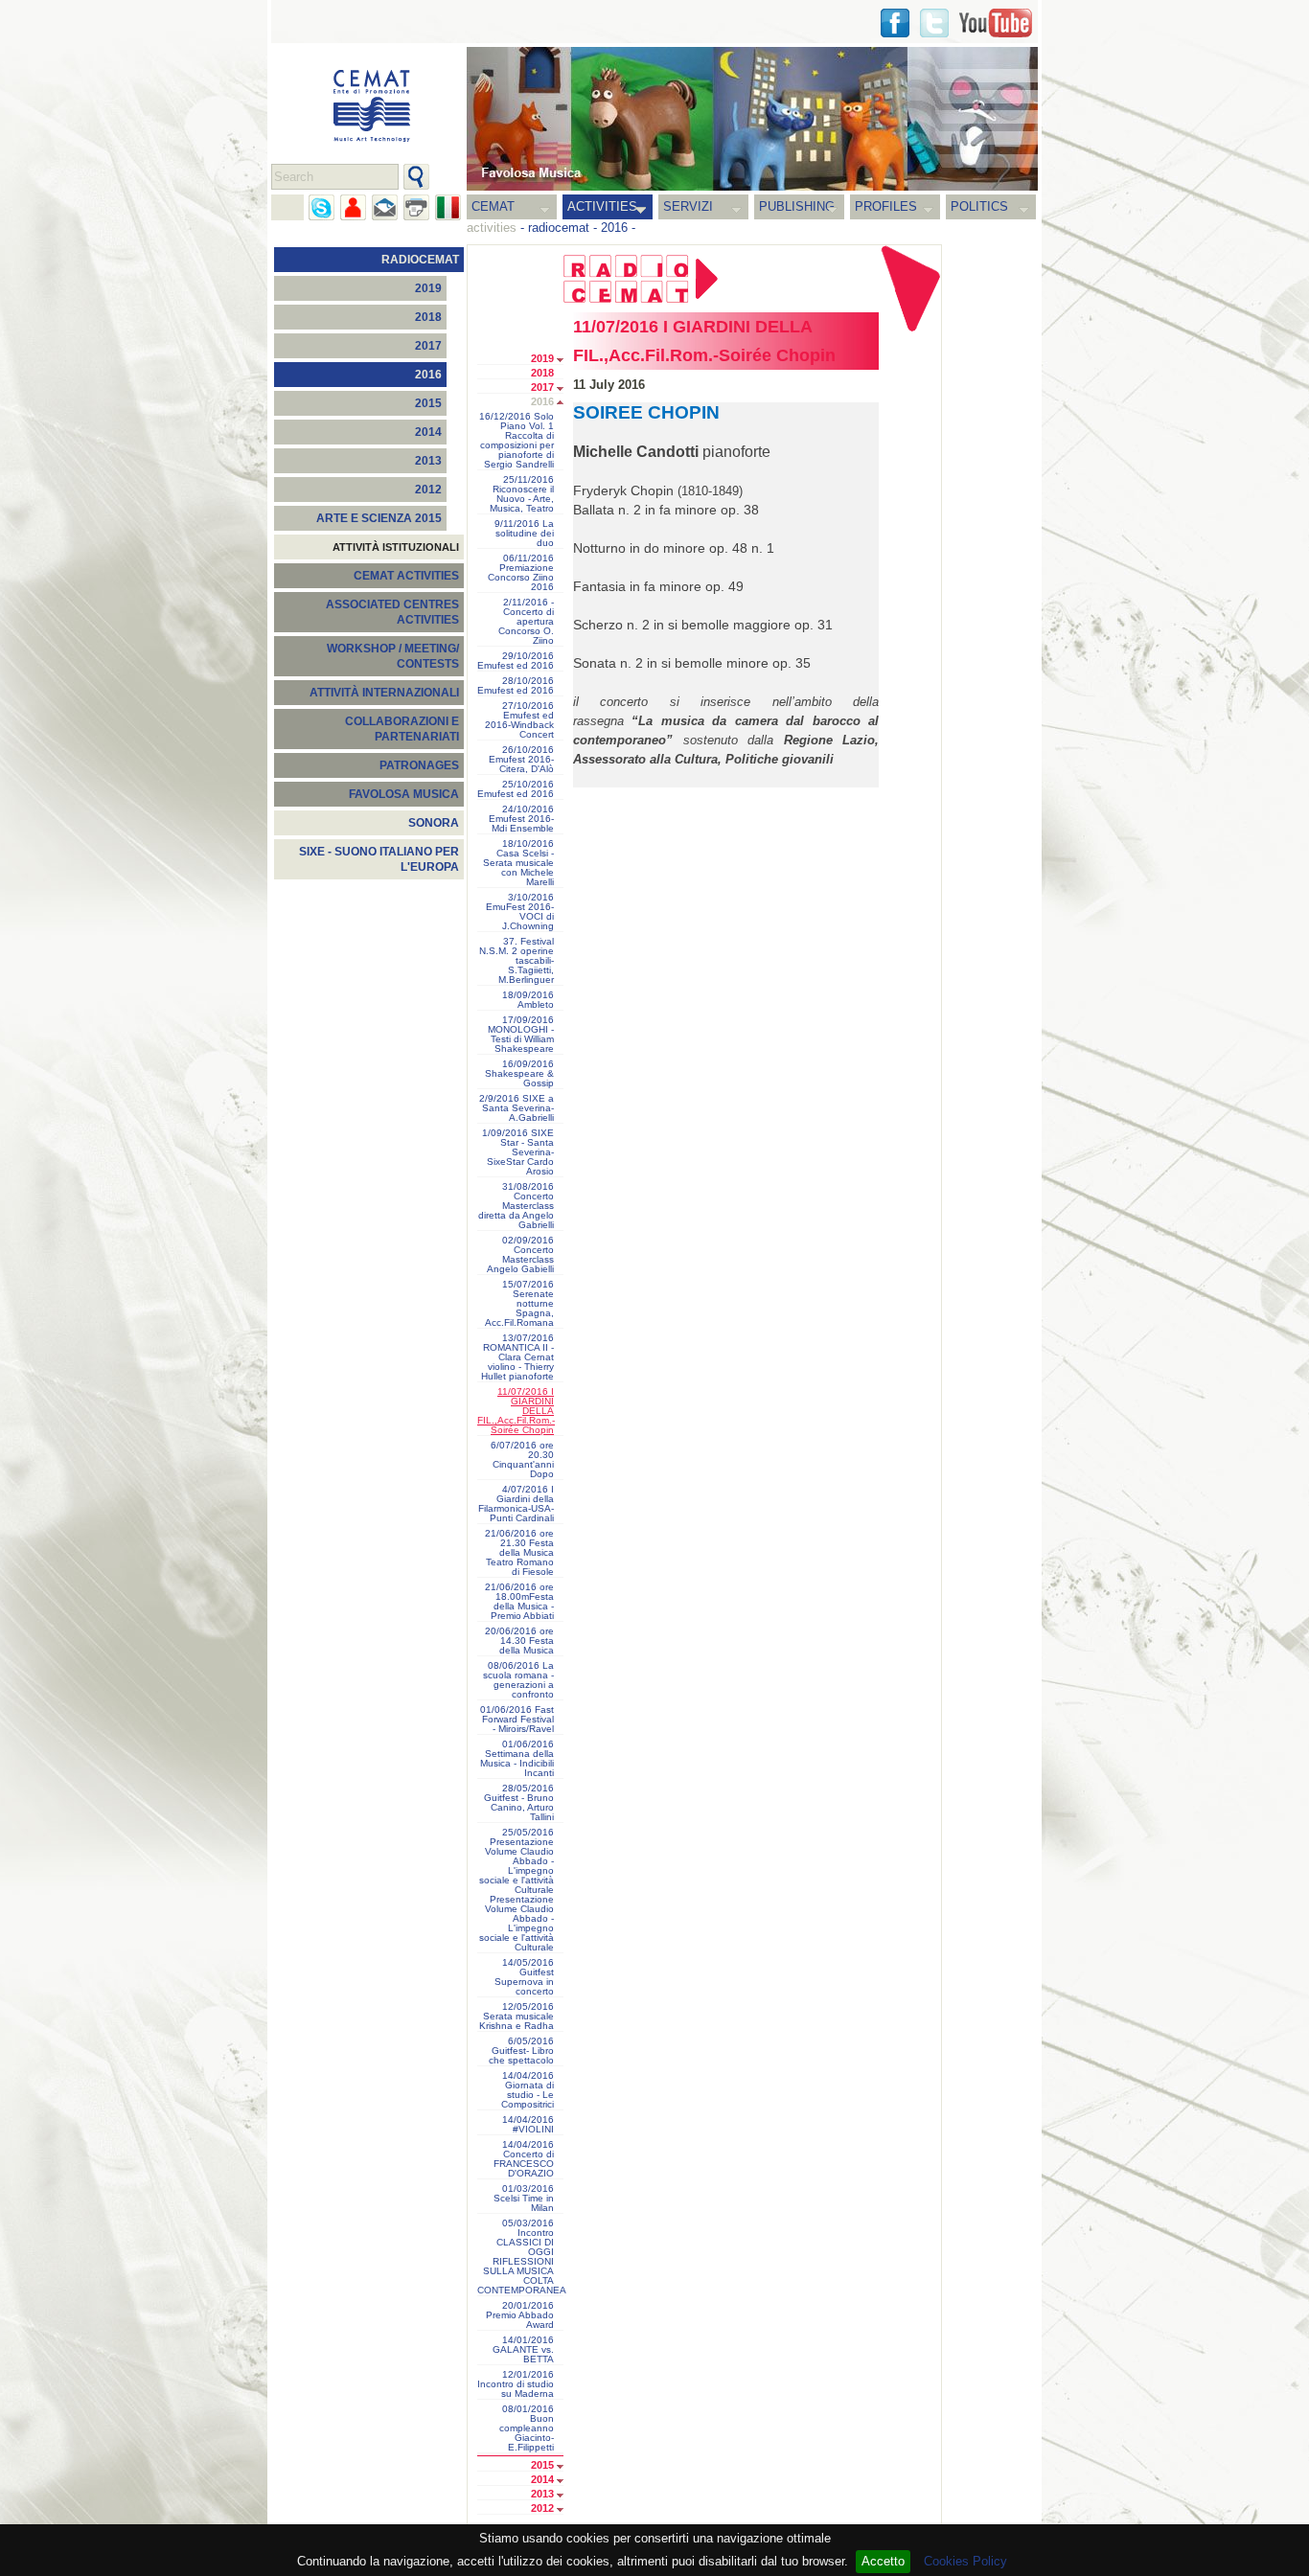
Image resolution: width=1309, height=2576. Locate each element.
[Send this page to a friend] (353, 207)
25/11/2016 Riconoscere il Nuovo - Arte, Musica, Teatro (522, 494)
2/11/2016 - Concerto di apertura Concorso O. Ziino (526, 622)
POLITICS (979, 206)
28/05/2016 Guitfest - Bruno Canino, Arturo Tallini (519, 1803)
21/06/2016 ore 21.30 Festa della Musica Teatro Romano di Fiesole (519, 1553)
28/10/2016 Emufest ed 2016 (516, 686)
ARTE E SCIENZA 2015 (379, 518)
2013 (428, 461)
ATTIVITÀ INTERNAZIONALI (384, 693)
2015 (428, 403)
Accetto (883, 2561)
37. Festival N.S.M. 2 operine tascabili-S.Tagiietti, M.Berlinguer (517, 961)
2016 (614, 228)
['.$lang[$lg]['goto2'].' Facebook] (895, 23)
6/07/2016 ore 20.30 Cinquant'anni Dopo (522, 1460)
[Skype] (322, 207)
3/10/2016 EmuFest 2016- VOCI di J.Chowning (520, 912)
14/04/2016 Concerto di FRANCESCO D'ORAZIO (524, 2159)
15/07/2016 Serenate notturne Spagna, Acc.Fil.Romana (519, 1304)
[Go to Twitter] (934, 23)
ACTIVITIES (602, 206)
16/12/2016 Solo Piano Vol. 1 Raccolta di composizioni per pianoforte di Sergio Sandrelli (517, 441)
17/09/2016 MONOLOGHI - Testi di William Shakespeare (521, 1035)
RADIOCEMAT (420, 260)
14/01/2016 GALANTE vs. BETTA (523, 2350)
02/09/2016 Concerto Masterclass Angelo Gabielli (520, 1255)
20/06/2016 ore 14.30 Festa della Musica (519, 1641)
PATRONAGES (419, 765)
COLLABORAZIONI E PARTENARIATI (402, 729)
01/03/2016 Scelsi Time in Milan (524, 2199)
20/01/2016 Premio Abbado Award (520, 2315)
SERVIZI (688, 206)
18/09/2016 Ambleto (528, 1000)
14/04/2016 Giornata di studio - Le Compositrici (528, 2090)
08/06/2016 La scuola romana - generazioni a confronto (518, 1680)
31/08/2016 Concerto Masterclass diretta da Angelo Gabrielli (516, 1206)
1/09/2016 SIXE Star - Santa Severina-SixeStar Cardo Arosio (518, 1152)
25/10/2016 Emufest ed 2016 (516, 789)
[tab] (565, 360)
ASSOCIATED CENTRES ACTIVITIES (392, 612)
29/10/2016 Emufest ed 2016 (516, 661)
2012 (428, 490)
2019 (428, 288)
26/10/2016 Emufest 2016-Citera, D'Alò (521, 760)
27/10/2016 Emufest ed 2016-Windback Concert (519, 720)
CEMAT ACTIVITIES (406, 576)
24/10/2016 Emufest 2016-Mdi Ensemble (521, 819)
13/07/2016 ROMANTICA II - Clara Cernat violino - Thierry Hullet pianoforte (517, 1357)
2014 (428, 432)
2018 (428, 317)
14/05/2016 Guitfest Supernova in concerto (524, 1977)
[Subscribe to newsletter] (385, 207)
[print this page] (416, 207)
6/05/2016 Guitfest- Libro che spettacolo (521, 2051)
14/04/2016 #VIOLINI (528, 2125)
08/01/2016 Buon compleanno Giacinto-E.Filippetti (527, 2428)
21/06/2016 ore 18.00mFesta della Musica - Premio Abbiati (519, 1602)
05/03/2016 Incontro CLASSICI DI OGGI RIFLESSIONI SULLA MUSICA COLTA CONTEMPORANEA (520, 2257)
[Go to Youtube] (996, 23)
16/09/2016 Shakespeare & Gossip (519, 1074)
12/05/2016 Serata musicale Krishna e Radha (517, 2017)
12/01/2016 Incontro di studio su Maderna (516, 2384)
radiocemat (559, 228)
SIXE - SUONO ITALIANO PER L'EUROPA (379, 859)
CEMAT (493, 206)
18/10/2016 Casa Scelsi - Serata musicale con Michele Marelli (518, 863)
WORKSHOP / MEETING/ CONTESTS (393, 656)
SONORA (434, 823)
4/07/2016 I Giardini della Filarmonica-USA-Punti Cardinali (516, 1504)
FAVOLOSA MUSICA (404, 794)
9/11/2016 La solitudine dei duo (524, 534)
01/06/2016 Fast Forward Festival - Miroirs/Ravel (517, 1720)
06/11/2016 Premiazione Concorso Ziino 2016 (521, 573)
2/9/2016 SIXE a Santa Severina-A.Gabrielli (517, 1108)
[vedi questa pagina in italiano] (448, 207)
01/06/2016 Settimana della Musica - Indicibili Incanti (517, 1759)
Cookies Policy (965, 2561)
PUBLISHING (797, 206)
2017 (428, 346)
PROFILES (886, 206)
